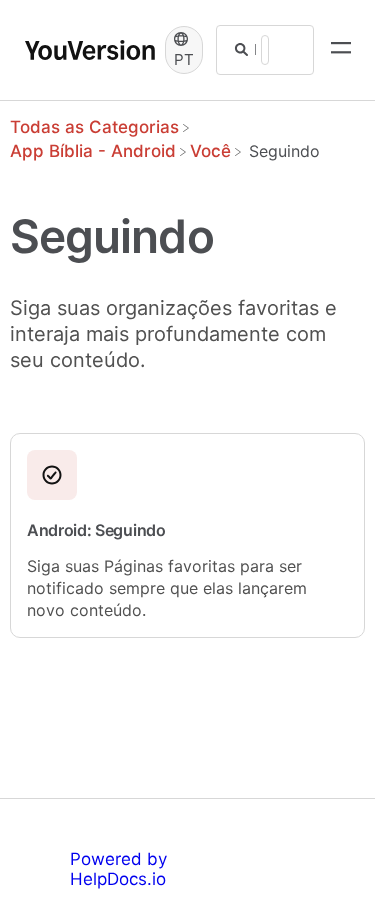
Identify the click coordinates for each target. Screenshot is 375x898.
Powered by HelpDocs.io (118, 869)
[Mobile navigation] (341, 50)
